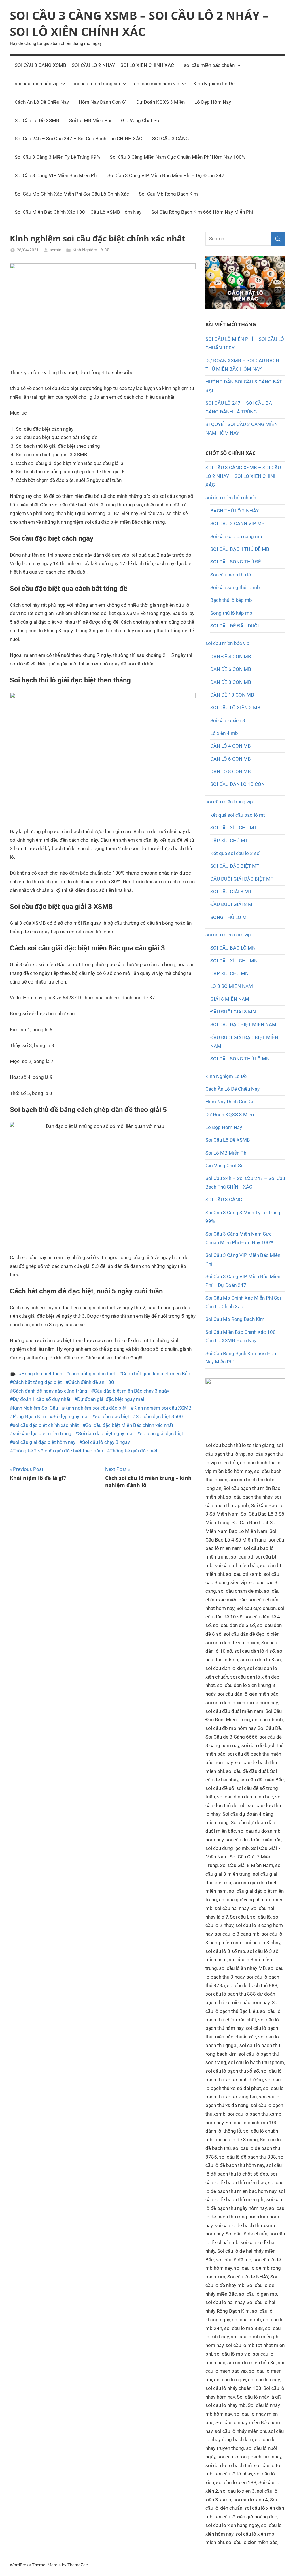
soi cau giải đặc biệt (162, 1433)
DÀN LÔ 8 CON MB (231, 771)
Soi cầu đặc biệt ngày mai (106, 1433)
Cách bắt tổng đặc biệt (37, 1382)
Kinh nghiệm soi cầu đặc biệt (96, 1408)
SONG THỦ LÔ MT (230, 917)
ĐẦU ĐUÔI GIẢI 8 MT (233, 904)
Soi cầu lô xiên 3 (228, 720)
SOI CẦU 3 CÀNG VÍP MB (238, 523)
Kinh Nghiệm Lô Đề (214, 84)
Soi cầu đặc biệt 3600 (159, 1416)
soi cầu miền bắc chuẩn (209, 65)
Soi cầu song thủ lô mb (235, 587)
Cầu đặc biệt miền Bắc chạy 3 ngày (132, 1391)
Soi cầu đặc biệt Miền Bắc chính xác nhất (129, 1425)
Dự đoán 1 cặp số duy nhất (42, 1399)
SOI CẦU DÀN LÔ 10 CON (238, 784)
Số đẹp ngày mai (70, 1416)
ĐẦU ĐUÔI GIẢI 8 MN (233, 1012)
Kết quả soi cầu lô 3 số (235, 853)
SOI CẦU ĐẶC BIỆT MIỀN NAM (243, 1024)
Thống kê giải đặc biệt (134, 1451)
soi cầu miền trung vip (96, 84)
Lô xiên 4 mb (224, 733)
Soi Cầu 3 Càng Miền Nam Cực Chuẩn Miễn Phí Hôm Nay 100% (177, 157)
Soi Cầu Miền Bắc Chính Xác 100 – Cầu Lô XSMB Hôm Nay (78, 212)
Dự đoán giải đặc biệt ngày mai (111, 1399)
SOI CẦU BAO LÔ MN (233, 948)
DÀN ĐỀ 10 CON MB (232, 695)
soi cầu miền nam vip (157, 84)
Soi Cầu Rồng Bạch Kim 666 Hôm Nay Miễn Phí (202, 212)
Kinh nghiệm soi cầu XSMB (162, 1408)
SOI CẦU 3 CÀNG (171, 139)
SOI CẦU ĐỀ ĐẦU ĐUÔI (235, 626)
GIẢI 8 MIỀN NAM (230, 999)
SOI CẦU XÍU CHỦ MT (234, 828)
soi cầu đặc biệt (112, 1416)
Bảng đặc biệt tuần (42, 1374)
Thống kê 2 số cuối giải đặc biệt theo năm (58, 1451)
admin (55, 250)
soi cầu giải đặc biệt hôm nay (44, 1442)
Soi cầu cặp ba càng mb (236, 536)
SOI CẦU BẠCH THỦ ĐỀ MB (240, 549)
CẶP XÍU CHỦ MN (229, 973)
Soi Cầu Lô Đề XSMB (37, 120)
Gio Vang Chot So (140, 120)
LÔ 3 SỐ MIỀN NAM (232, 986)
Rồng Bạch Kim (29, 1416)
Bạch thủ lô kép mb (231, 600)
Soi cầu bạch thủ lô (231, 575)
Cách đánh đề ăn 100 (91, 1382)
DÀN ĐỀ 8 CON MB (231, 682)
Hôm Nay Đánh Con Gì (103, 102)
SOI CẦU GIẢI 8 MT (231, 892)
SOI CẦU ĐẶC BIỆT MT (235, 866)
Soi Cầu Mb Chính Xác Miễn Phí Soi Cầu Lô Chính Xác (72, 194)
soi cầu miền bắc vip (37, 84)
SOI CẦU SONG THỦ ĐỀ (236, 562)
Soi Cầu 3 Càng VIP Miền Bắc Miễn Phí (56, 175)
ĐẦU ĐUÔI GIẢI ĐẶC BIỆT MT (242, 879)
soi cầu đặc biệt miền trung (42, 1433)
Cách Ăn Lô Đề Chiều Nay (42, 102)
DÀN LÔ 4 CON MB (231, 746)
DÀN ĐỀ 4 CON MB (231, 657)
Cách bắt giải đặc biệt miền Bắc (156, 1374)
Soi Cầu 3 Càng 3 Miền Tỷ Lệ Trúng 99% (57, 157)
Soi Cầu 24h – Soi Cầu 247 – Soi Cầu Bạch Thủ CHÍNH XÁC (79, 139)
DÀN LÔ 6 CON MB (231, 759)
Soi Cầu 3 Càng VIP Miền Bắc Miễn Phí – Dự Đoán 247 (166, 175)
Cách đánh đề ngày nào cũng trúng (50, 1391)
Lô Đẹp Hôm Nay (213, 102)
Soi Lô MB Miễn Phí (90, 120)
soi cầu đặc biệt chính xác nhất (46, 1425)
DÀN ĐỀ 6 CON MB (231, 669)
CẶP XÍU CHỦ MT (229, 841)
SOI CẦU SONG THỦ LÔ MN (240, 1059)
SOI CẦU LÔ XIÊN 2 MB (235, 708)
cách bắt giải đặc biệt (92, 1374)
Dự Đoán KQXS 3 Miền (160, 102)
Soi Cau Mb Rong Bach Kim (168, 194)
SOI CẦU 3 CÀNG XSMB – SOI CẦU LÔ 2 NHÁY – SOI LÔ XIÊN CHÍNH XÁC (139, 23)
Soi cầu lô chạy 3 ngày (106, 1442)
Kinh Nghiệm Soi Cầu (35, 1408)
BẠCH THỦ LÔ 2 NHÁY (235, 511)
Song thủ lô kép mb (231, 613)
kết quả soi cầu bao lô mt (238, 815)
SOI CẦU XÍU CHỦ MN (234, 961)
